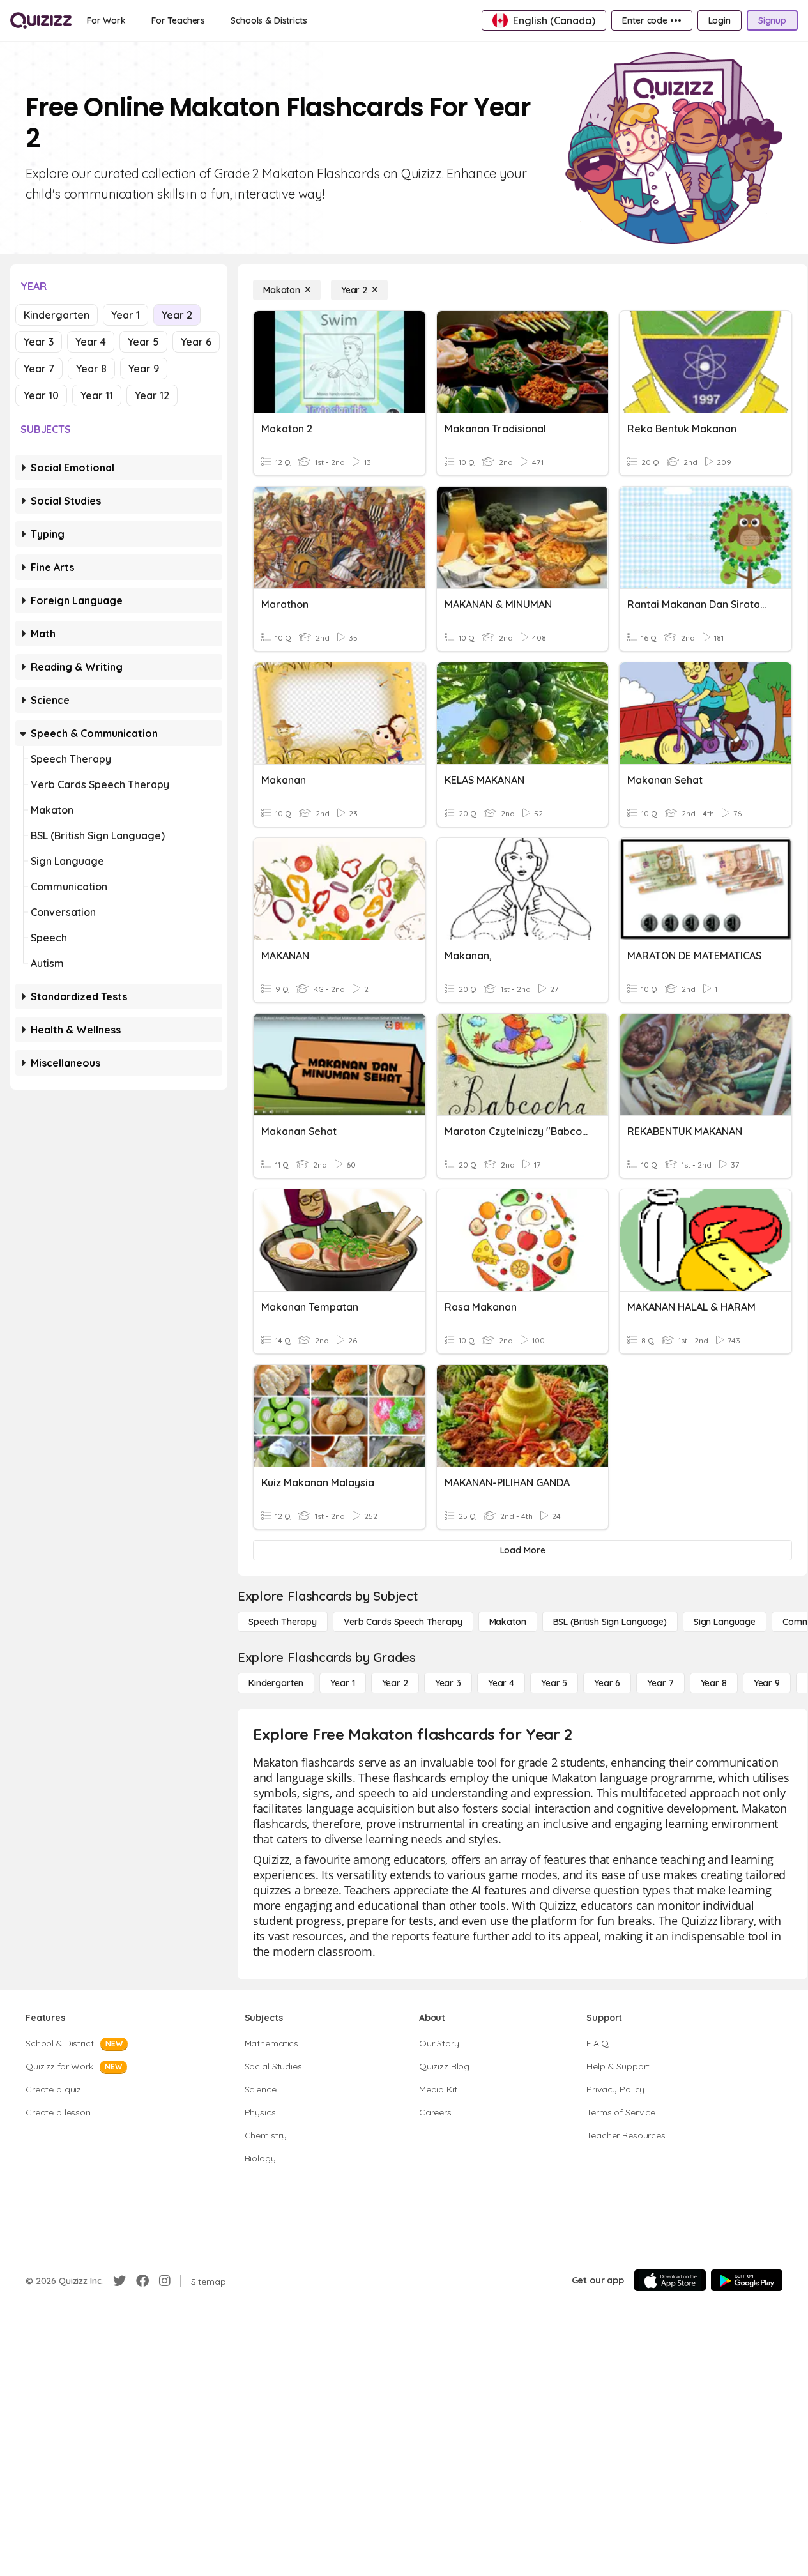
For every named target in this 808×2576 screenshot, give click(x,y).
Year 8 (91, 369)
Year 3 (39, 342)
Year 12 (152, 395)
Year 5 (143, 342)
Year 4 (91, 342)
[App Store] (670, 2280)
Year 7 (39, 369)
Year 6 (196, 342)
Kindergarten (57, 315)
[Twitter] (119, 2281)
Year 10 (41, 395)
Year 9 (144, 369)
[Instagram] (165, 2281)
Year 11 (97, 395)
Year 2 (177, 315)
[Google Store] (747, 2280)
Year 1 (126, 315)
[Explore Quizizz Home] (41, 20)
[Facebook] (142, 2281)
